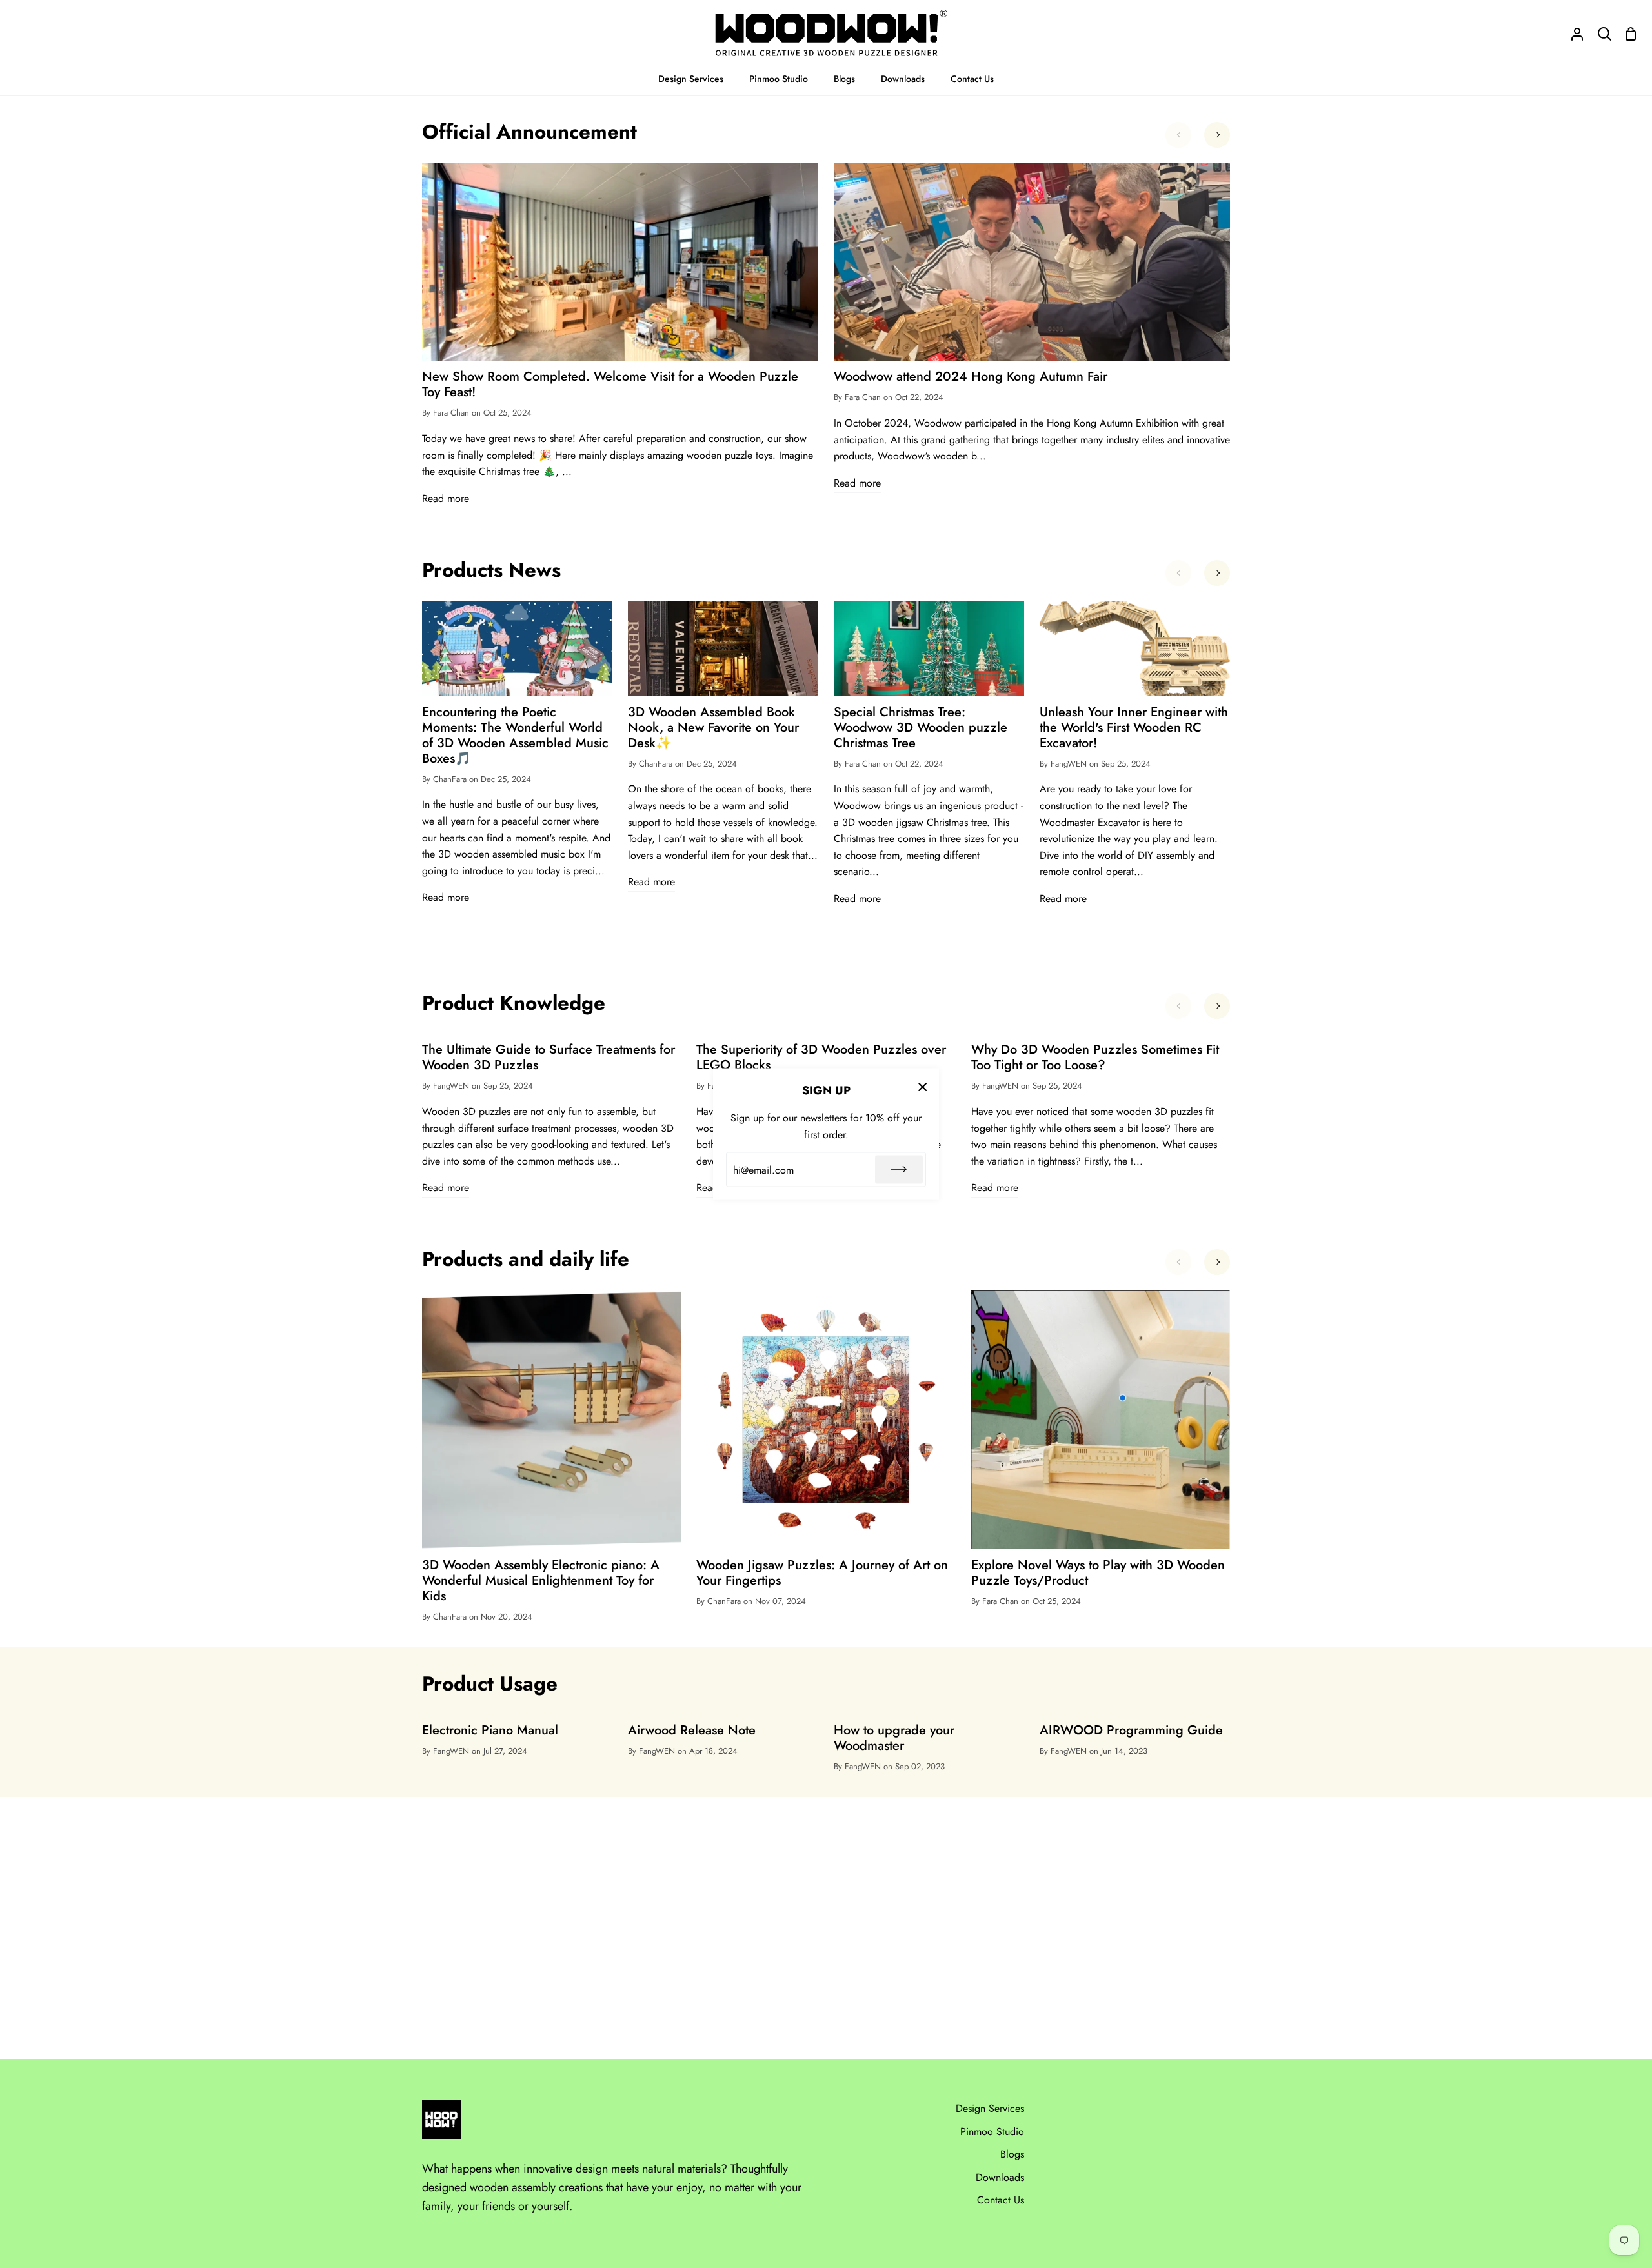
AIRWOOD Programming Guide (1131, 1731)
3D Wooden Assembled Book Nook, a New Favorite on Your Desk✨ (713, 728)
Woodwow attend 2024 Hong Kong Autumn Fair (971, 377)
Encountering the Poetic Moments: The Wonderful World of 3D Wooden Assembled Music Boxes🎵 (515, 736)
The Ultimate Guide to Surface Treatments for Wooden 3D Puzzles (549, 1058)
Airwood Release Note (692, 1731)
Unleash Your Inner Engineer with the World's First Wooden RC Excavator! (1134, 728)
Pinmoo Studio (992, 2132)
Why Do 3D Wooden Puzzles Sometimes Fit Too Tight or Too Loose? (1095, 1058)
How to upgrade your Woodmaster (894, 1738)
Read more (446, 498)
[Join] (899, 1170)
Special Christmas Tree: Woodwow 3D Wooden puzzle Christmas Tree (921, 728)
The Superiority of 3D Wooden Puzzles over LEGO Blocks (821, 1058)
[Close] (923, 1086)
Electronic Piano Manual (490, 1731)
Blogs (1012, 2154)
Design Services (990, 2108)
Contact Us (1001, 2200)
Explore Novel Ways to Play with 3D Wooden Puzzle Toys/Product (1098, 1573)
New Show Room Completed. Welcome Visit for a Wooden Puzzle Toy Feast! (610, 385)
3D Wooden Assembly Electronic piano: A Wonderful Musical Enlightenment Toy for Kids (541, 1581)
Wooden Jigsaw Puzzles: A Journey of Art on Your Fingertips (822, 1573)
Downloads (1000, 2177)
